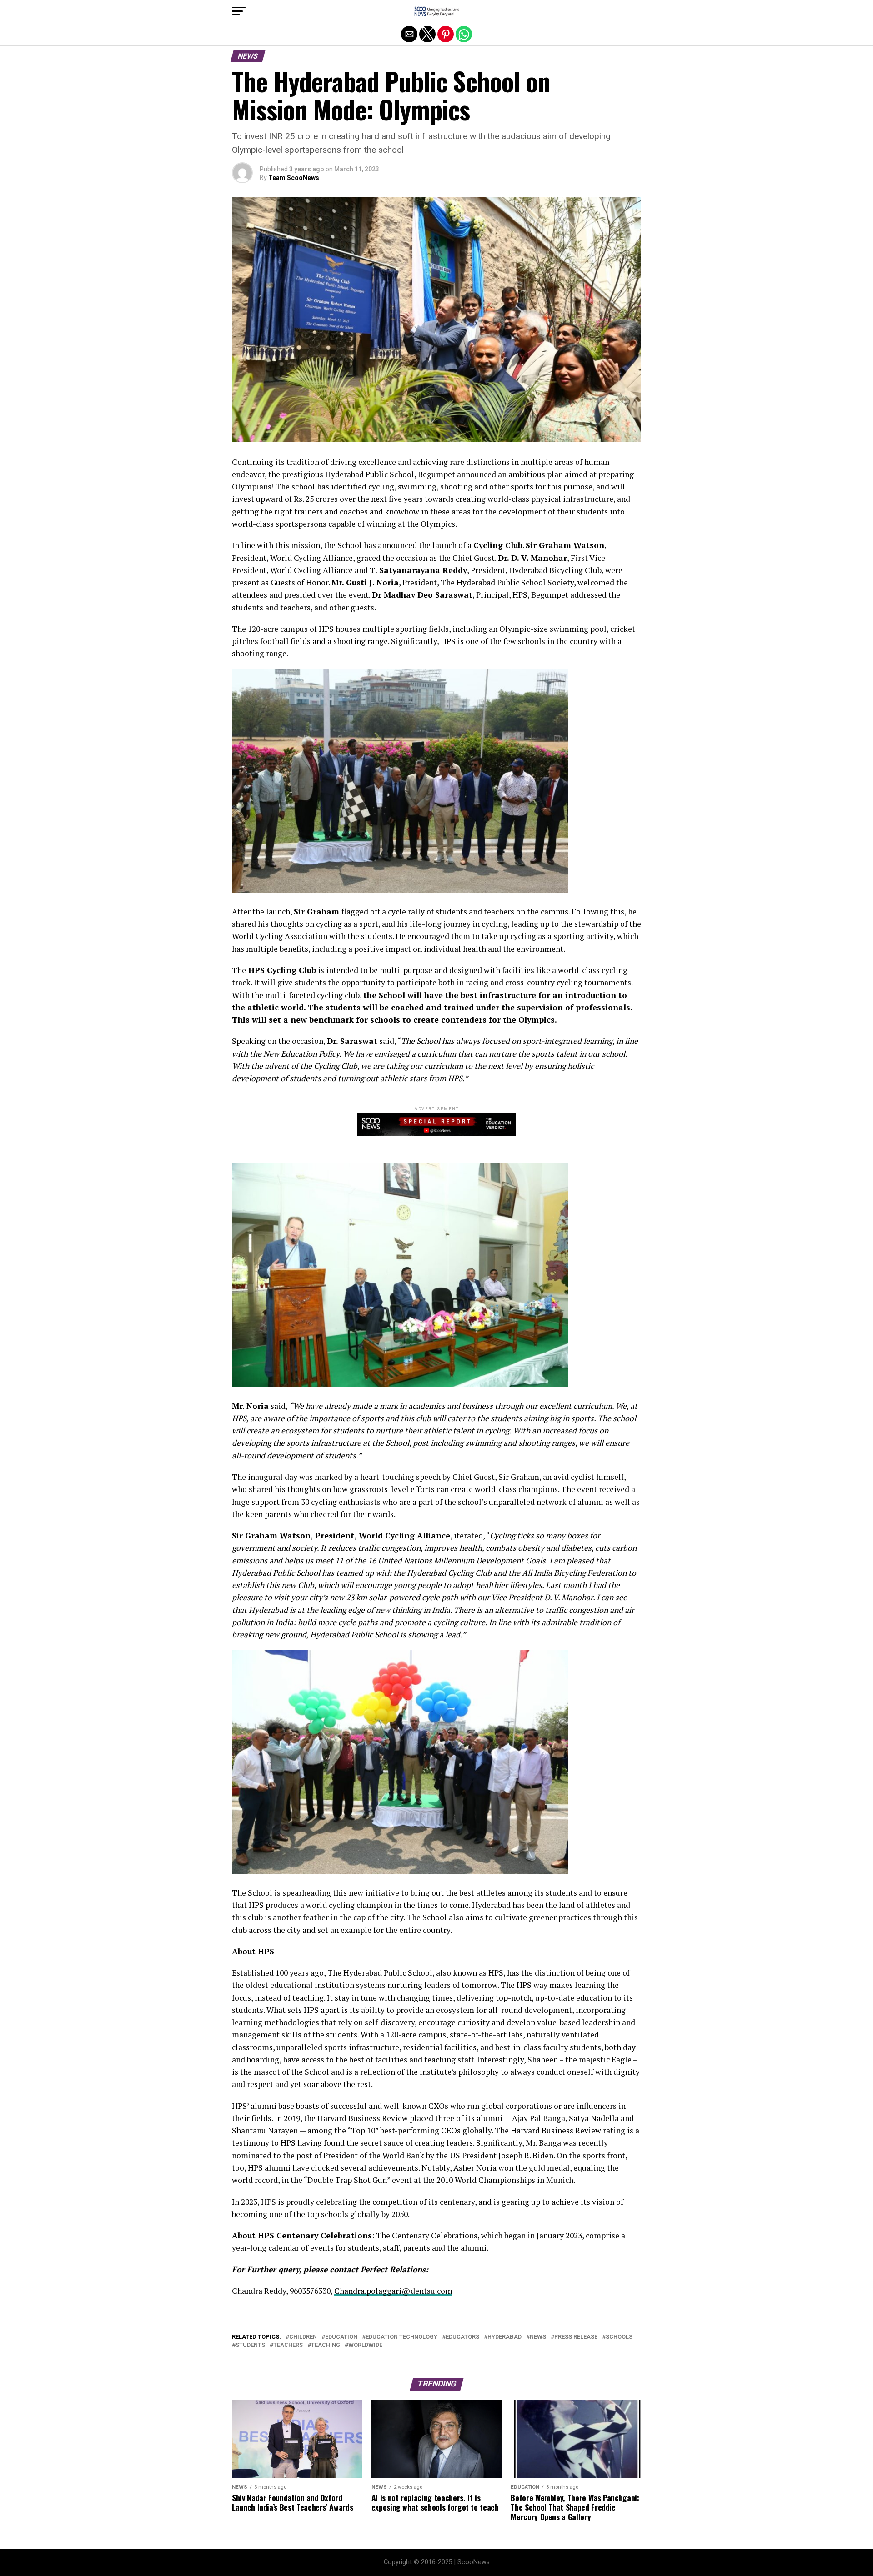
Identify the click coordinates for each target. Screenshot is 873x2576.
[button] (239, 11)
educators (462, 2337)
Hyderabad (504, 2337)
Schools (619, 2337)
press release (576, 2337)
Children (303, 2337)
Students (250, 2345)
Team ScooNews (294, 178)
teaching (326, 2345)
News (538, 2337)
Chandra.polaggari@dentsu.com (393, 2291)
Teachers (288, 2345)
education (341, 2337)
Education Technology (401, 2337)
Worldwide (365, 2345)
